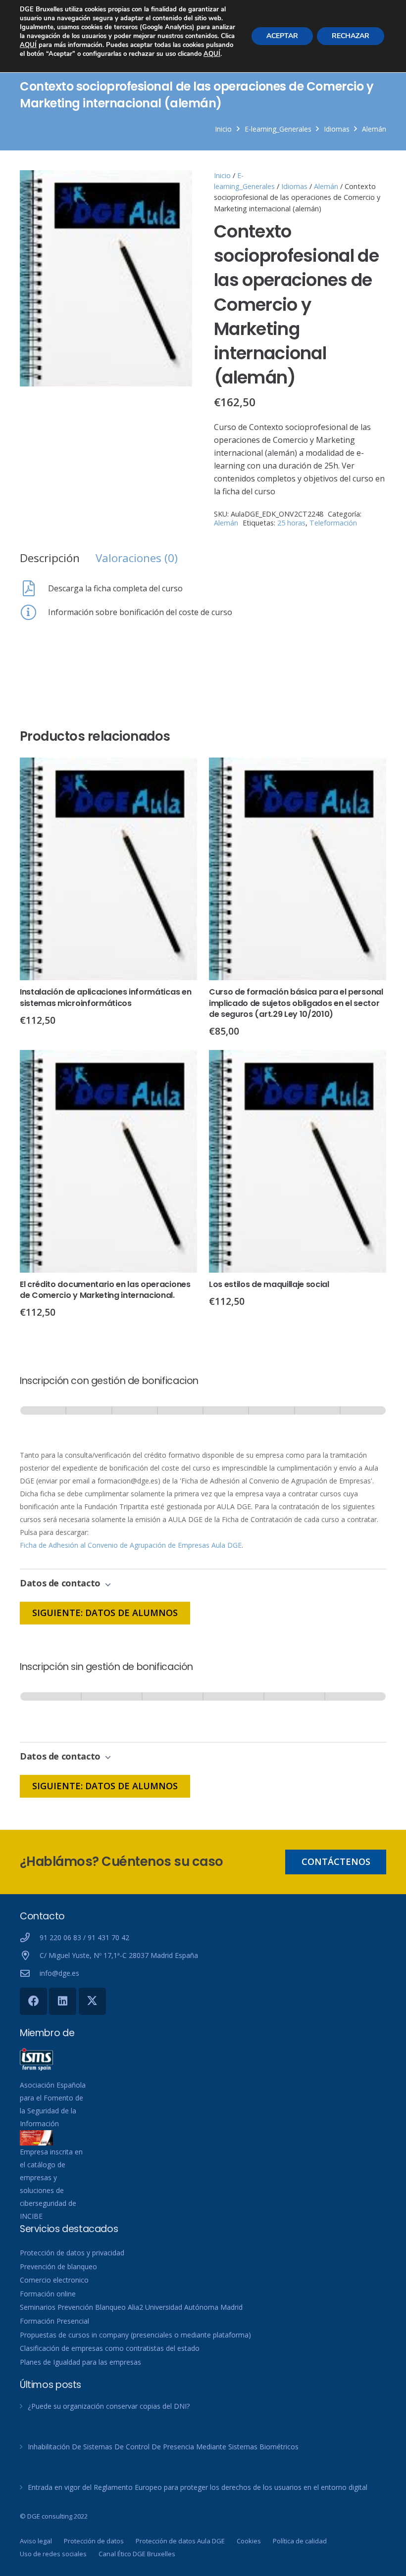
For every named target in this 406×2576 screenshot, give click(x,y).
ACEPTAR (282, 36)
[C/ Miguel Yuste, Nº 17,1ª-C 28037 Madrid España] (30, 1955)
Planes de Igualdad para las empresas (80, 2362)
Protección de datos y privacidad (72, 2253)
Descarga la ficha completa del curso (115, 588)
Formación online (48, 2294)
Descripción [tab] (50, 558)
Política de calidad (300, 2541)
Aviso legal (36, 2541)
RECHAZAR (351, 36)
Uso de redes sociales (53, 2554)
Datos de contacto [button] (61, 1583)
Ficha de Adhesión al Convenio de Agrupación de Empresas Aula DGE (131, 1545)
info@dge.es (59, 1973)
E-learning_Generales (278, 129)
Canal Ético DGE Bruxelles (137, 2554)
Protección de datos (94, 2541)
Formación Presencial (54, 2321)
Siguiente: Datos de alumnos (105, 1613)
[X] (92, 2001)
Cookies (249, 2541)
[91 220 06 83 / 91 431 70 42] (30, 1937)
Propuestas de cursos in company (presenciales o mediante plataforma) (135, 2335)
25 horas (291, 523)
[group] (203, 1420)
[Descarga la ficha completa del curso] (34, 588)
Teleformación (333, 523)
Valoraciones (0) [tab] (137, 558)
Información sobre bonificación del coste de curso (140, 612)
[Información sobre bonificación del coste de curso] (34, 612)
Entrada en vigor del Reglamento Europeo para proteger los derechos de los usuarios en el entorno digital (198, 2487)
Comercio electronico (54, 2280)
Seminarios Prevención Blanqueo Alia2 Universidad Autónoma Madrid (131, 2307)
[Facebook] (33, 2001)
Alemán (374, 129)
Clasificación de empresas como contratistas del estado (110, 2348)
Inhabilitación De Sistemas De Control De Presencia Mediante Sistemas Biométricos (163, 2447)
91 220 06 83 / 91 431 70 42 (84, 1937)
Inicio (223, 129)
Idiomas (337, 129)
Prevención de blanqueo (58, 2266)
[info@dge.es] (30, 1973)
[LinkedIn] (63, 2001)
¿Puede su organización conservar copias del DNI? (109, 2406)
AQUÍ (28, 45)
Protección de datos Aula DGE (180, 2541)
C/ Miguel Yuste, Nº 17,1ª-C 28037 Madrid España (119, 1955)
